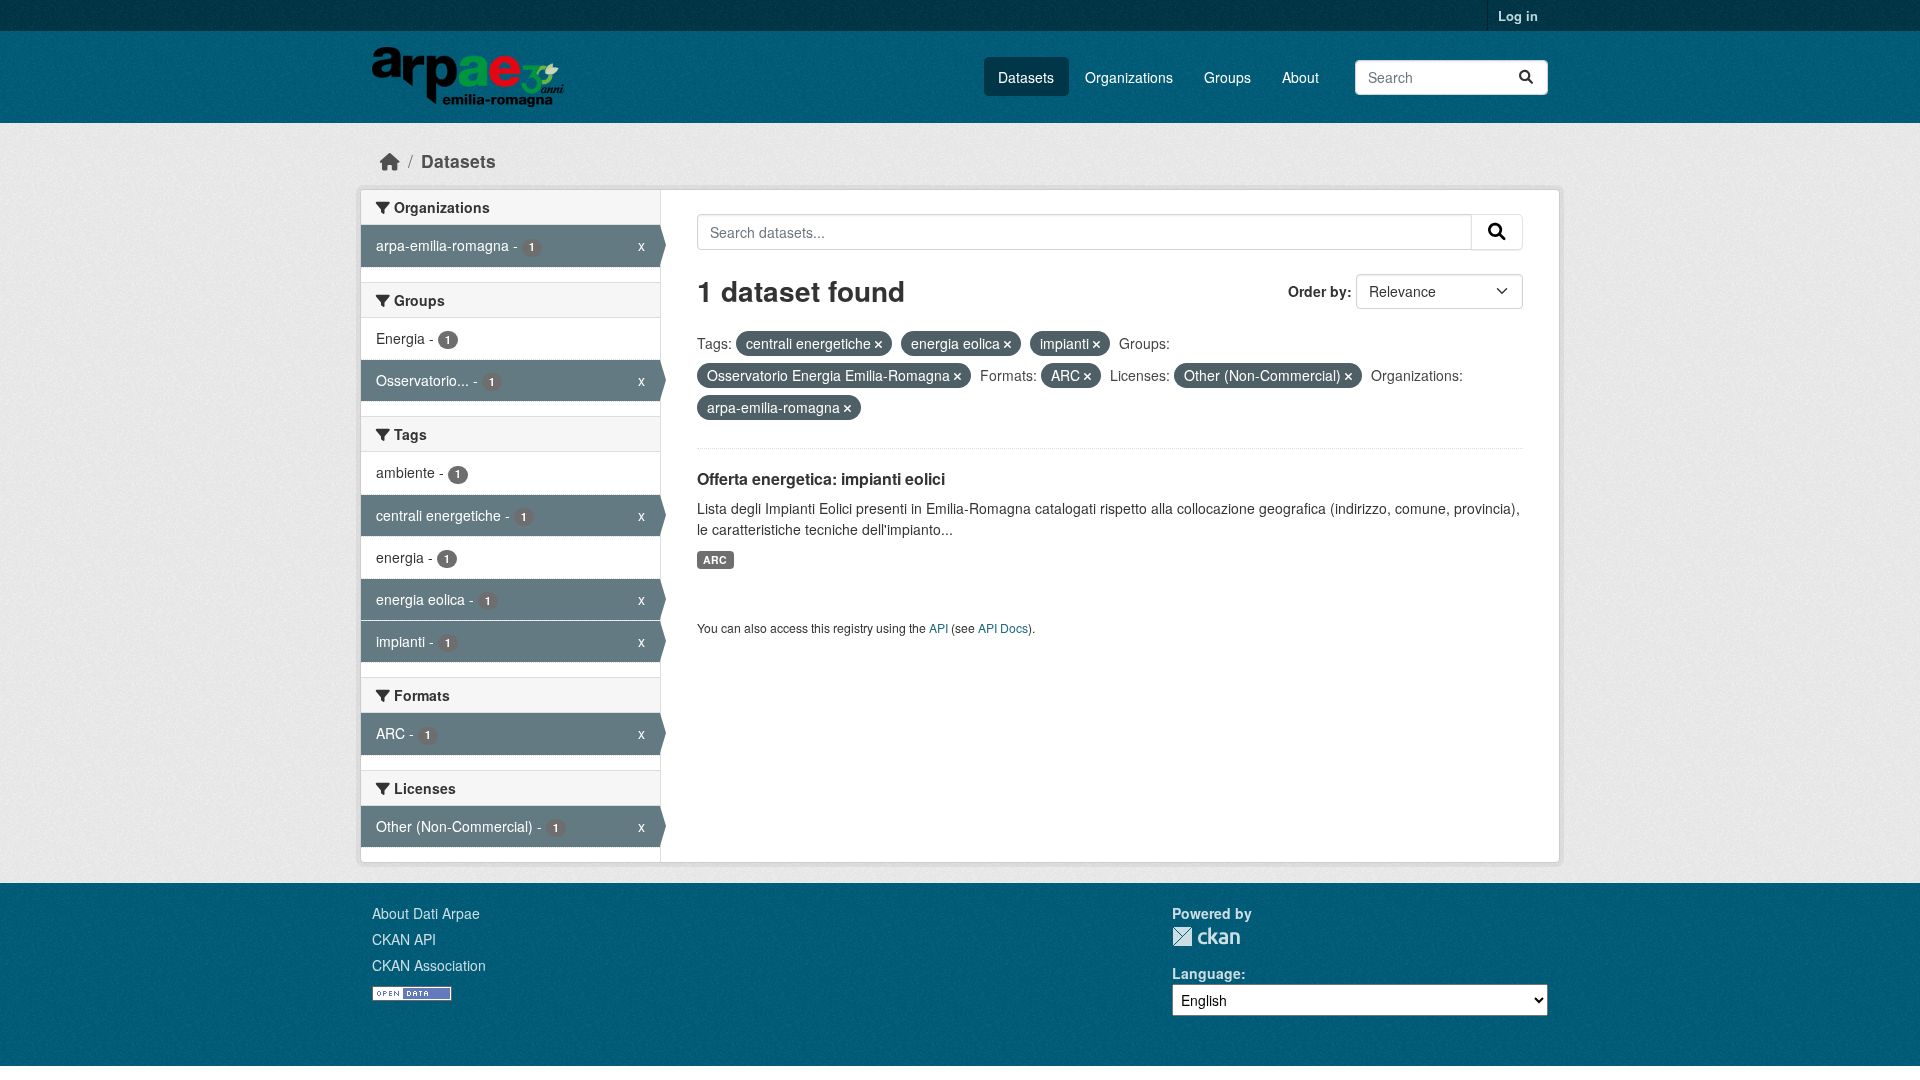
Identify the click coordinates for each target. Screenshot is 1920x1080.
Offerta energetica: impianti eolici (821, 478)
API (938, 627)
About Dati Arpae (426, 913)
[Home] (390, 160)
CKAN (1206, 936)
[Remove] (878, 344)
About (1300, 77)
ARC (715, 559)
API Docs (1003, 627)
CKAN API (404, 939)
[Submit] (1526, 77)
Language (1206, 973)
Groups (1227, 77)
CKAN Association (429, 965)
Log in (1518, 15)
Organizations (1129, 77)
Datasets (1026, 77)
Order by (1317, 291)
